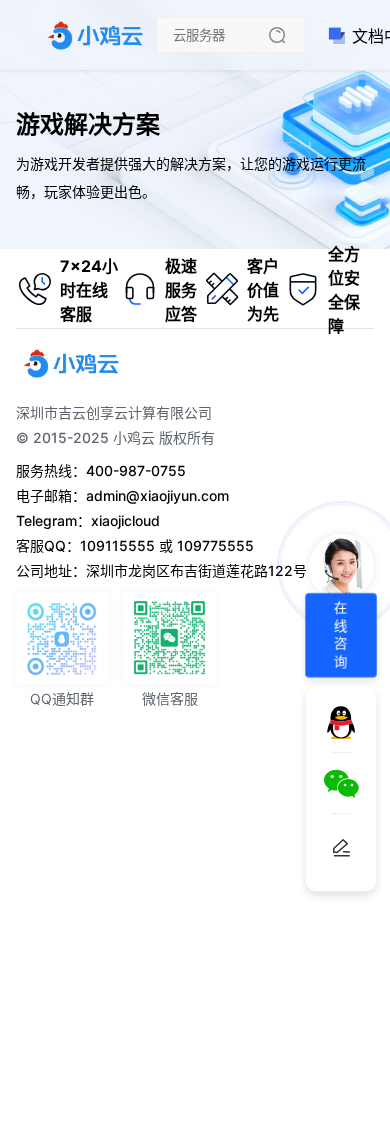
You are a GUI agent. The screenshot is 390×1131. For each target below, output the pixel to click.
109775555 (215, 545)
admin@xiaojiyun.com (157, 495)
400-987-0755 (136, 470)
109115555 (117, 545)
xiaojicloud (125, 520)
